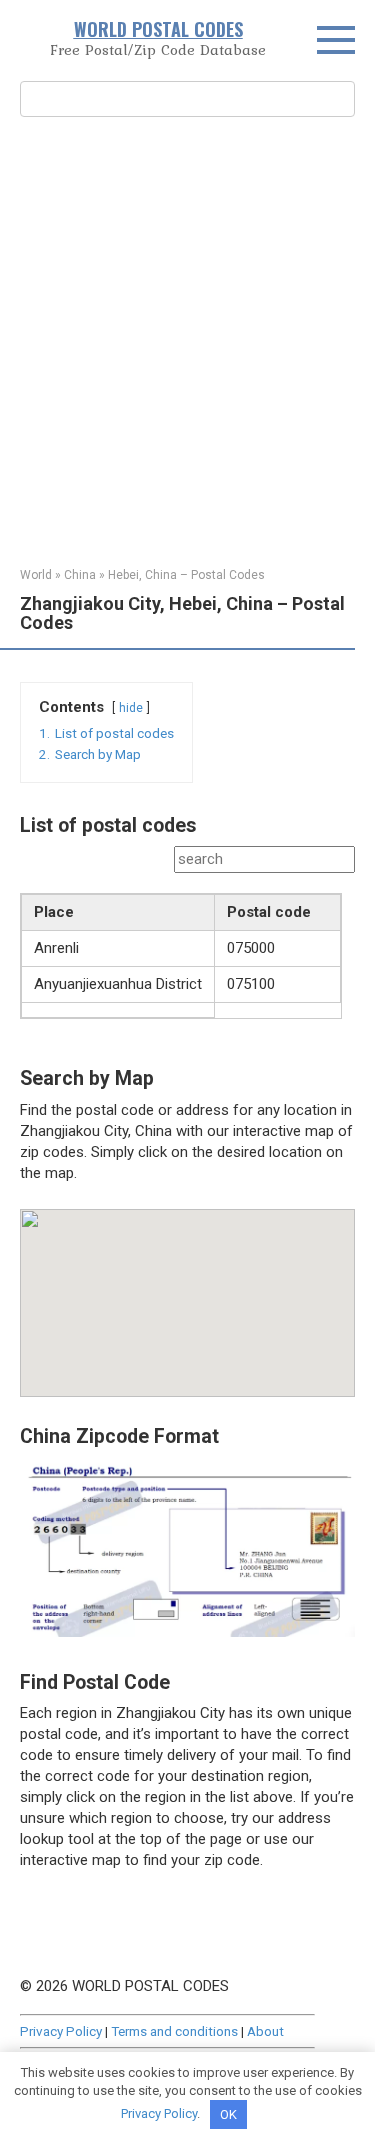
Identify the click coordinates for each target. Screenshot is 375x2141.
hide (131, 708)
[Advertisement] (187, 339)
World (36, 575)
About (265, 2031)
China (80, 575)
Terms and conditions (174, 2031)
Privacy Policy (61, 2031)
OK (228, 2114)
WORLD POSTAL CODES (158, 29)
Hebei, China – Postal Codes (186, 575)
